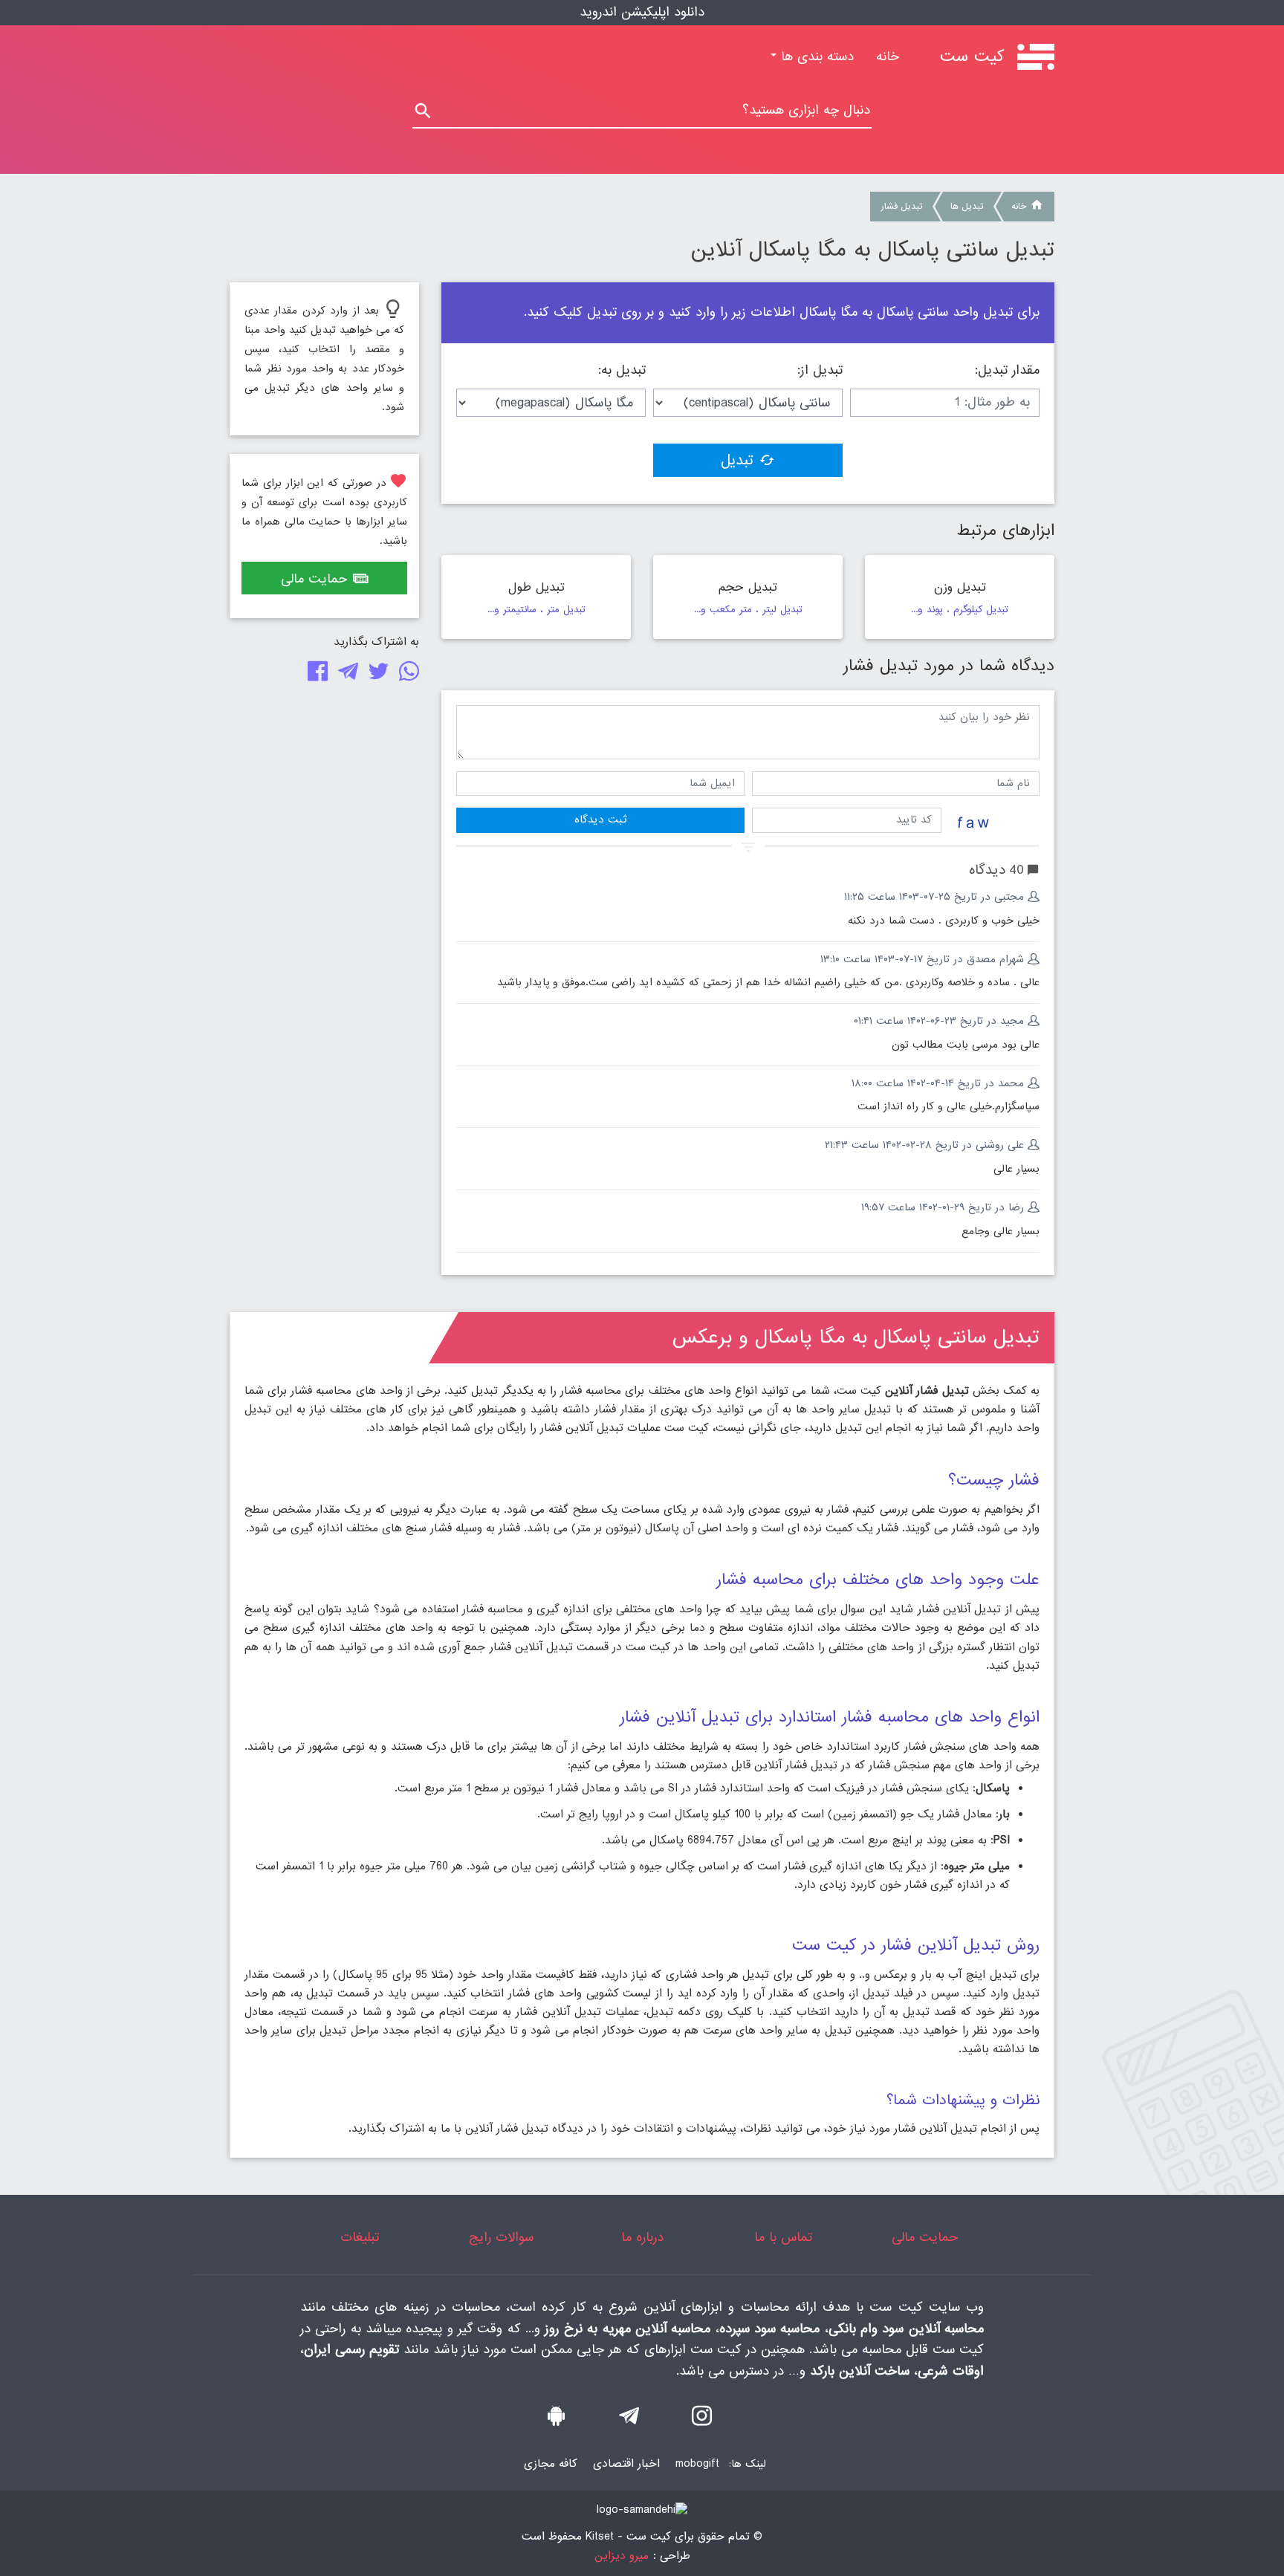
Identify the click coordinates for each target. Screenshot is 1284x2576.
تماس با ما (783, 2238)
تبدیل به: (622, 371)
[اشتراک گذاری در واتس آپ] (406, 675)
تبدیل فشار (902, 207)
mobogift (697, 2464)
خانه (882, 57)
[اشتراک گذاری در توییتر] (376, 675)
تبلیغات (360, 2238)
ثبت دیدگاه (600, 820)
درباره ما (642, 2238)
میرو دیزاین (622, 2556)
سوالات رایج (501, 2238)
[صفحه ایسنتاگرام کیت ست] (702, 2420)
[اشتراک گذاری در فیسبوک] (315, 675)
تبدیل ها (967, 207)
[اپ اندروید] (556, 2420)
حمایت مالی (314, 579)
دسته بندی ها (815, 57)
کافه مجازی (551, 2464)
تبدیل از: (820, 371)
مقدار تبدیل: (1007, 371)
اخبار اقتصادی (626, 2464)
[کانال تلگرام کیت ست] (629, 2420)
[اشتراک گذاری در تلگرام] (345, 675)
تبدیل (737, 461)
